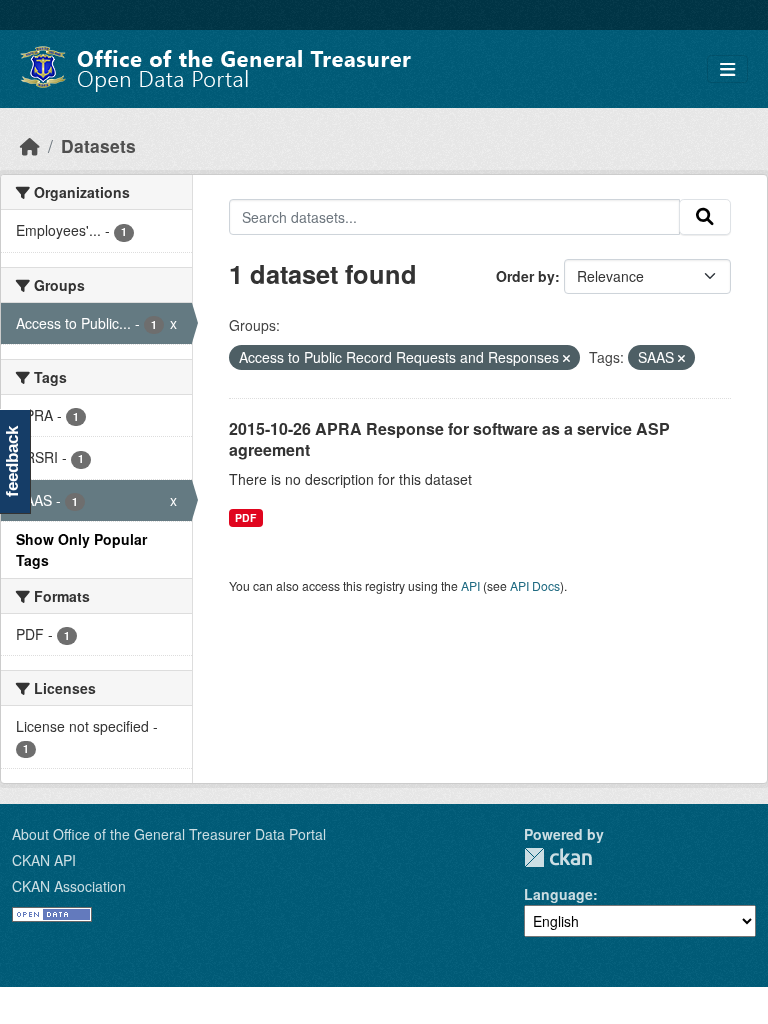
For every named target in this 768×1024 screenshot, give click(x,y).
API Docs (535, 585)
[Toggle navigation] (727, 69)
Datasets (98, 145)
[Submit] (705, 217)
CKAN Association (69, 886)
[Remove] (566, 358)
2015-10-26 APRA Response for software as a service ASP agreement (449, 439)
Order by (525, 276)
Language (558, 894)
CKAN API (44, 860)
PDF (245, 517)
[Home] (30, 145)
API (470, 585)
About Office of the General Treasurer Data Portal (169, 834)
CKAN (558, 857)
